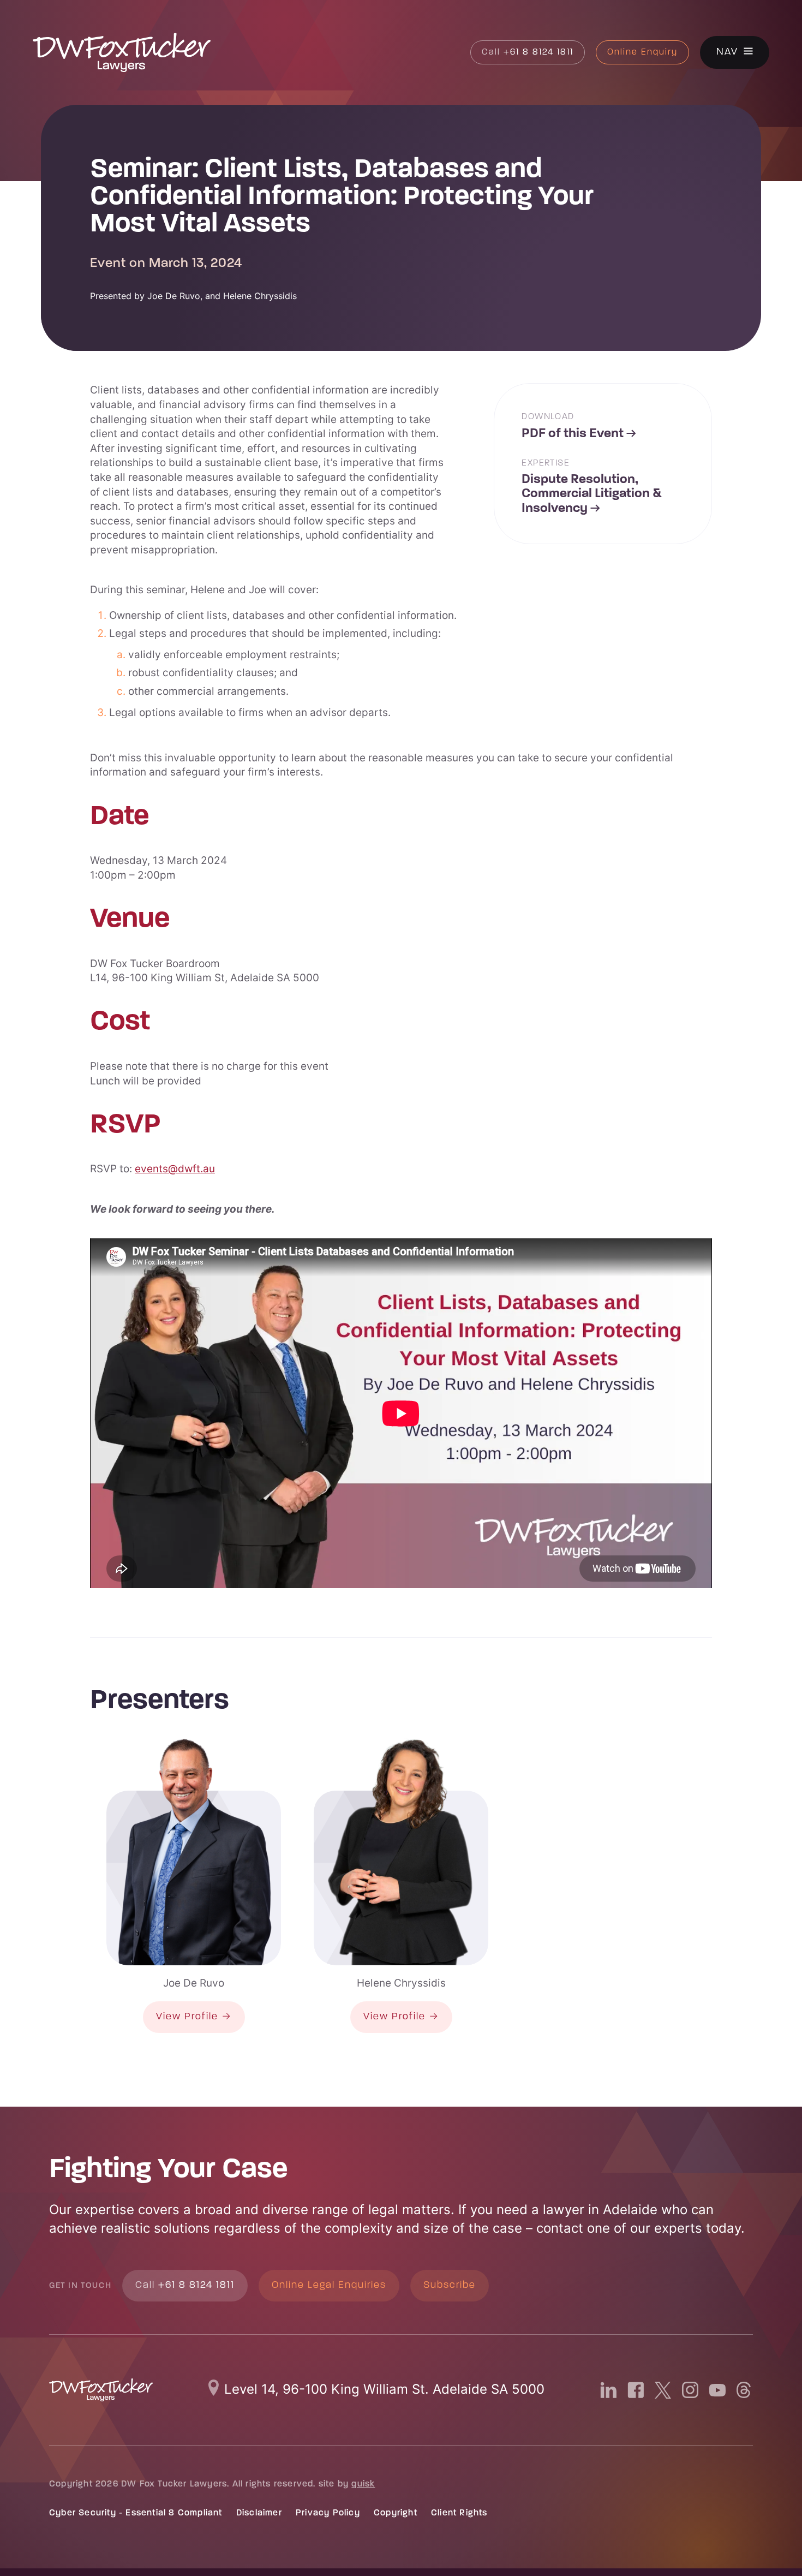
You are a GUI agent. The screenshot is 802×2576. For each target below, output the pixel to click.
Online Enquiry (642, 52)
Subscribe (450, 2286)
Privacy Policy (328, 2513)
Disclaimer (259, 2513)
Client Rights (459, 2513)
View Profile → (194, 2017)
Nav (727, 53)
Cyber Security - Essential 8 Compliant (136, 2513)
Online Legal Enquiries (329, 2286)
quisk (363, 2484)
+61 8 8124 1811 (528, 52)
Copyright (396, 2513)
